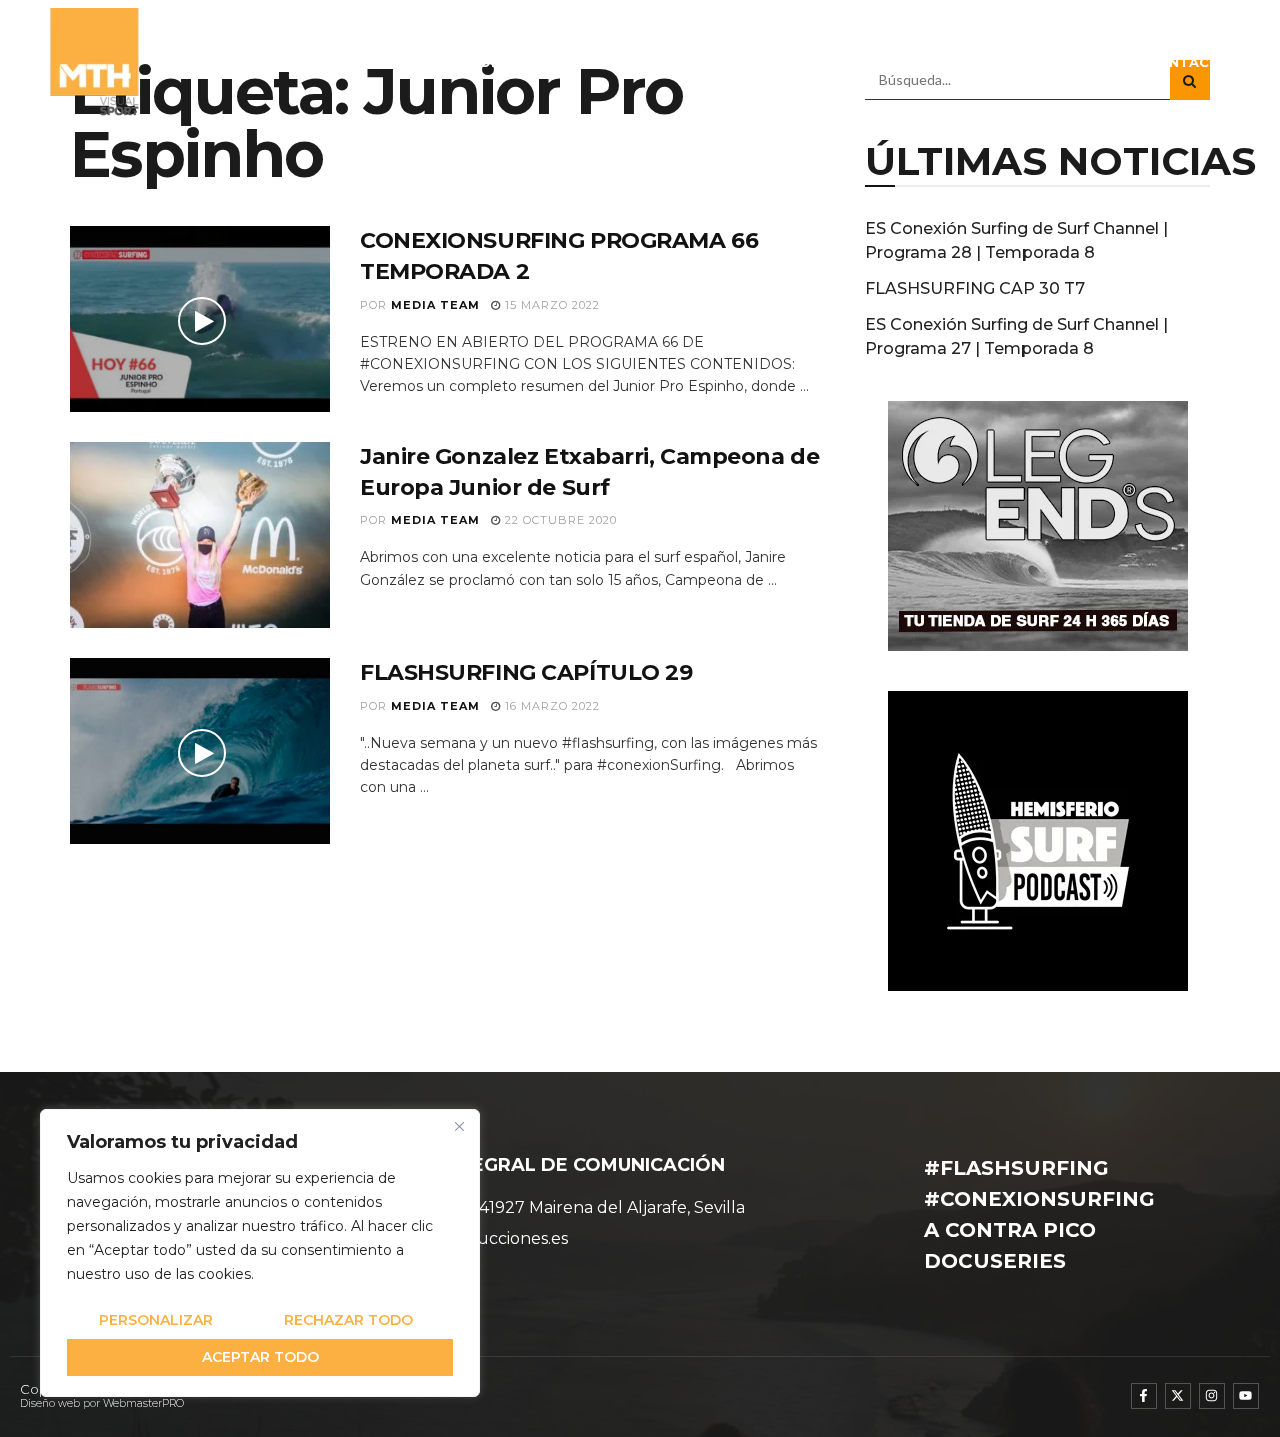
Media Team (435, 305)
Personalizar (156, 1320)
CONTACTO (1189, 62)
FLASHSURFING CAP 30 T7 (975, 288)
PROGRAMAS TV (763, 62)
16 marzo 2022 (550, 706)
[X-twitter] (1178, 1396)
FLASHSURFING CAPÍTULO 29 (526, 672)
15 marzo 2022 (550, 305)
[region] (260, 1253)
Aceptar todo (260, 1357)
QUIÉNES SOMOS (463, 62)
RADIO (882, 62)
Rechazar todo (348, 1320)
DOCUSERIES (989, 62)
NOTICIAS (651, 62)
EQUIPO (570, 62)
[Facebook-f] (1144, 1396)
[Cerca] (459, 1126)
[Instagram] (1212, 1396)
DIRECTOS (1091, 62)
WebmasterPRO (143, 1403)
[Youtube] (1246, 1396)
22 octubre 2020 (559, 520)
